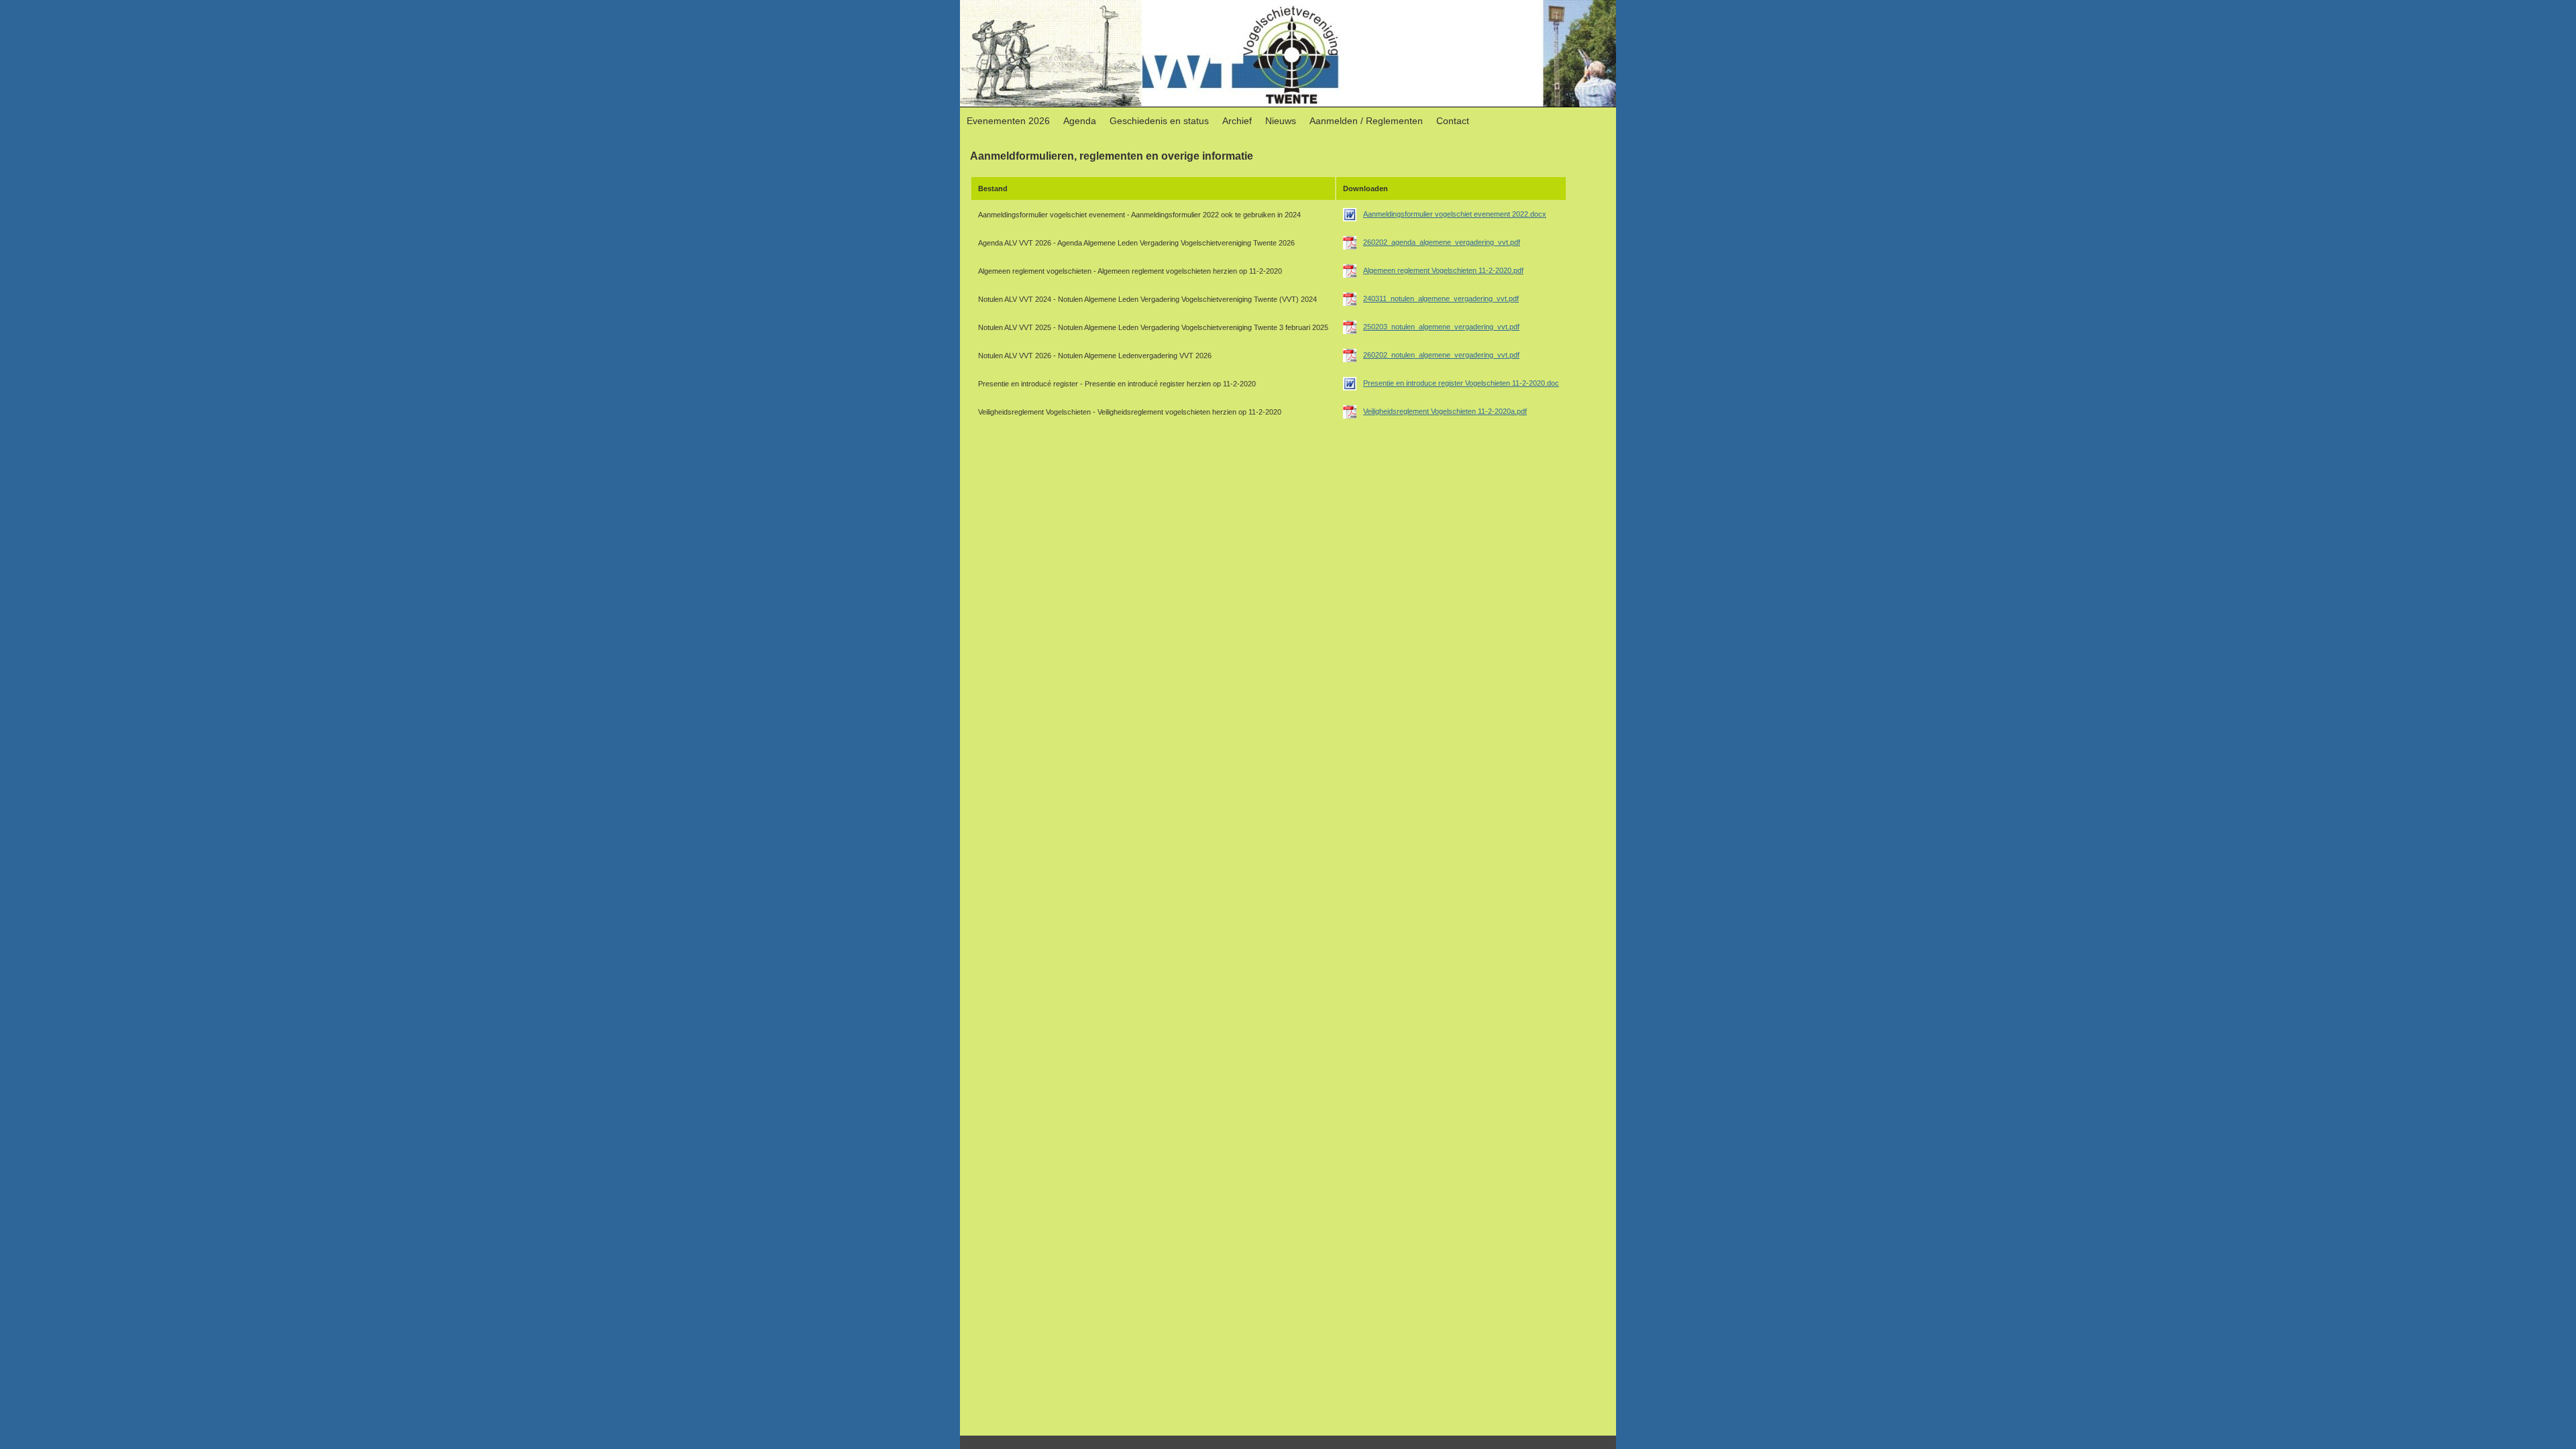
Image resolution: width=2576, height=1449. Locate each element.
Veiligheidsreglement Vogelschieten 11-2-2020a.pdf (1445, 411)
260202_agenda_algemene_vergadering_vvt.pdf (1442, 242)
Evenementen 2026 (1008, 121)
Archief (1237, 121)
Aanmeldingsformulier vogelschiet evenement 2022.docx (1455, 214)
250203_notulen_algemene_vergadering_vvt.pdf (1441, 327)
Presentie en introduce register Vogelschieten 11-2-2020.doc (1461, 383)
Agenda (1080, 121)
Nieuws (1281, 121)
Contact (1453, 121)
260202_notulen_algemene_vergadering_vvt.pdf (1441, 355)
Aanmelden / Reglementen (1366, 121)
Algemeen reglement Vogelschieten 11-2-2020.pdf (1443, 270)
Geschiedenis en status (1159, 121)
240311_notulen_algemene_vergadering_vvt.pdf (1441, 299)
